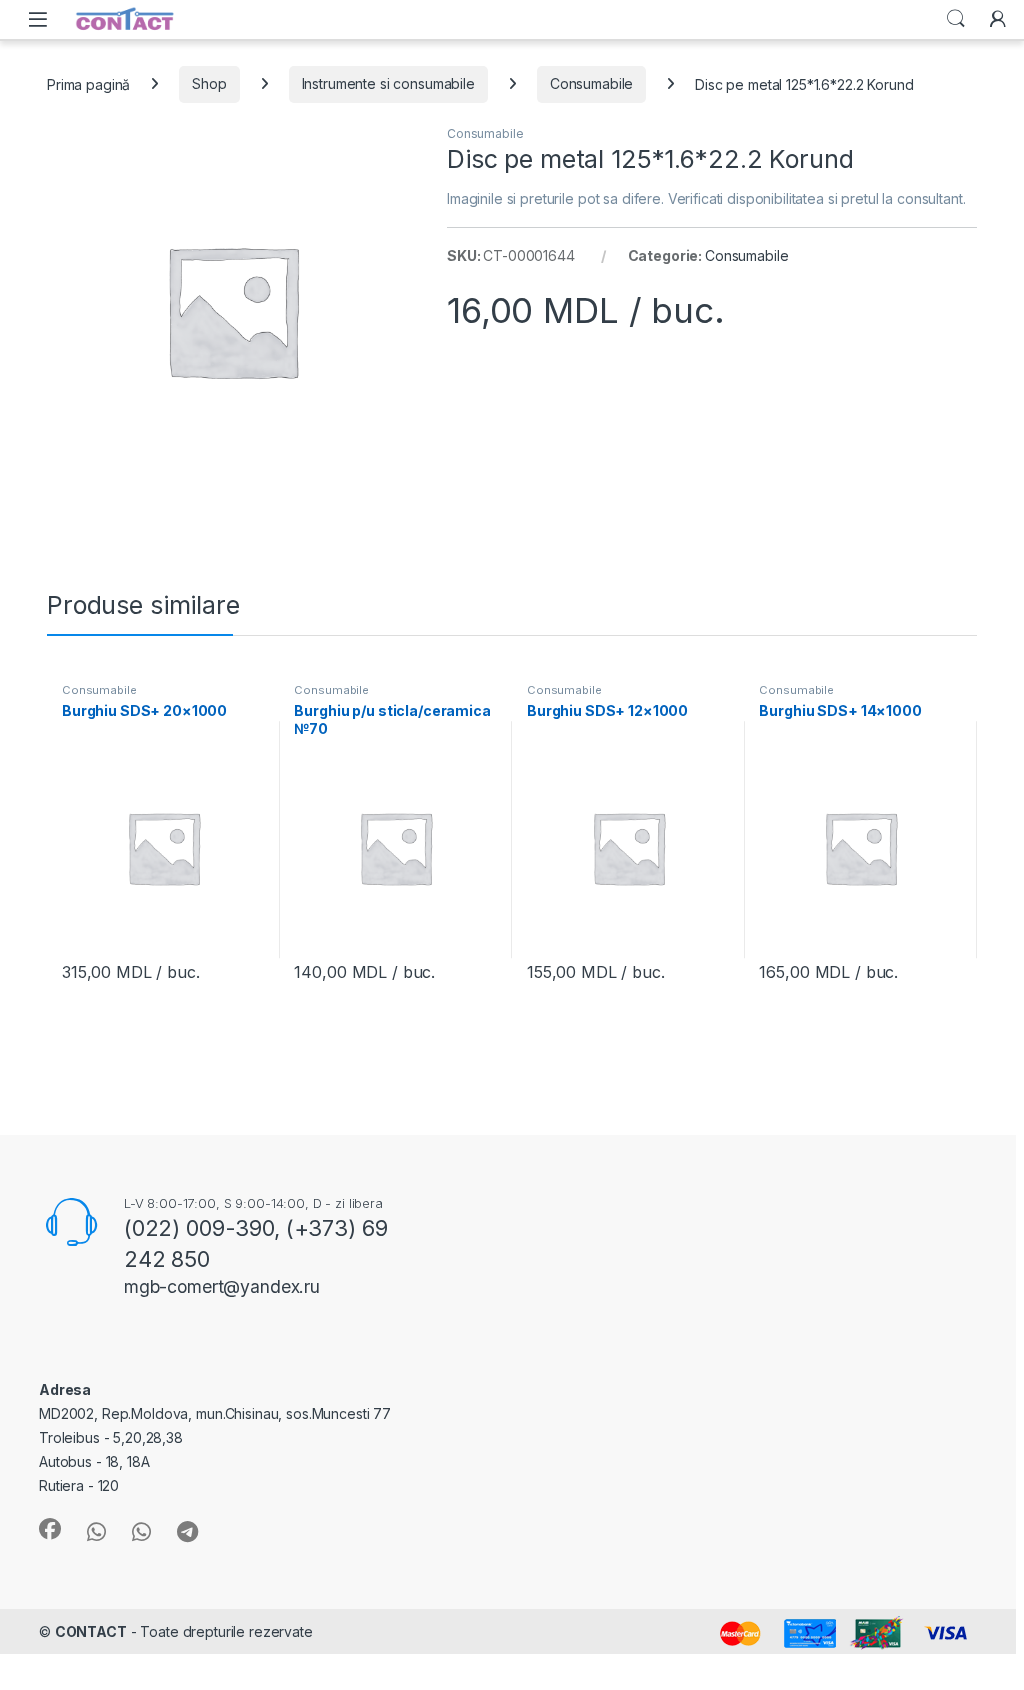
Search (956, 19)
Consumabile (591, 83)
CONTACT (91, 1631)
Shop (209, 83)
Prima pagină (88, 83)
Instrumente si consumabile (388, 83)
